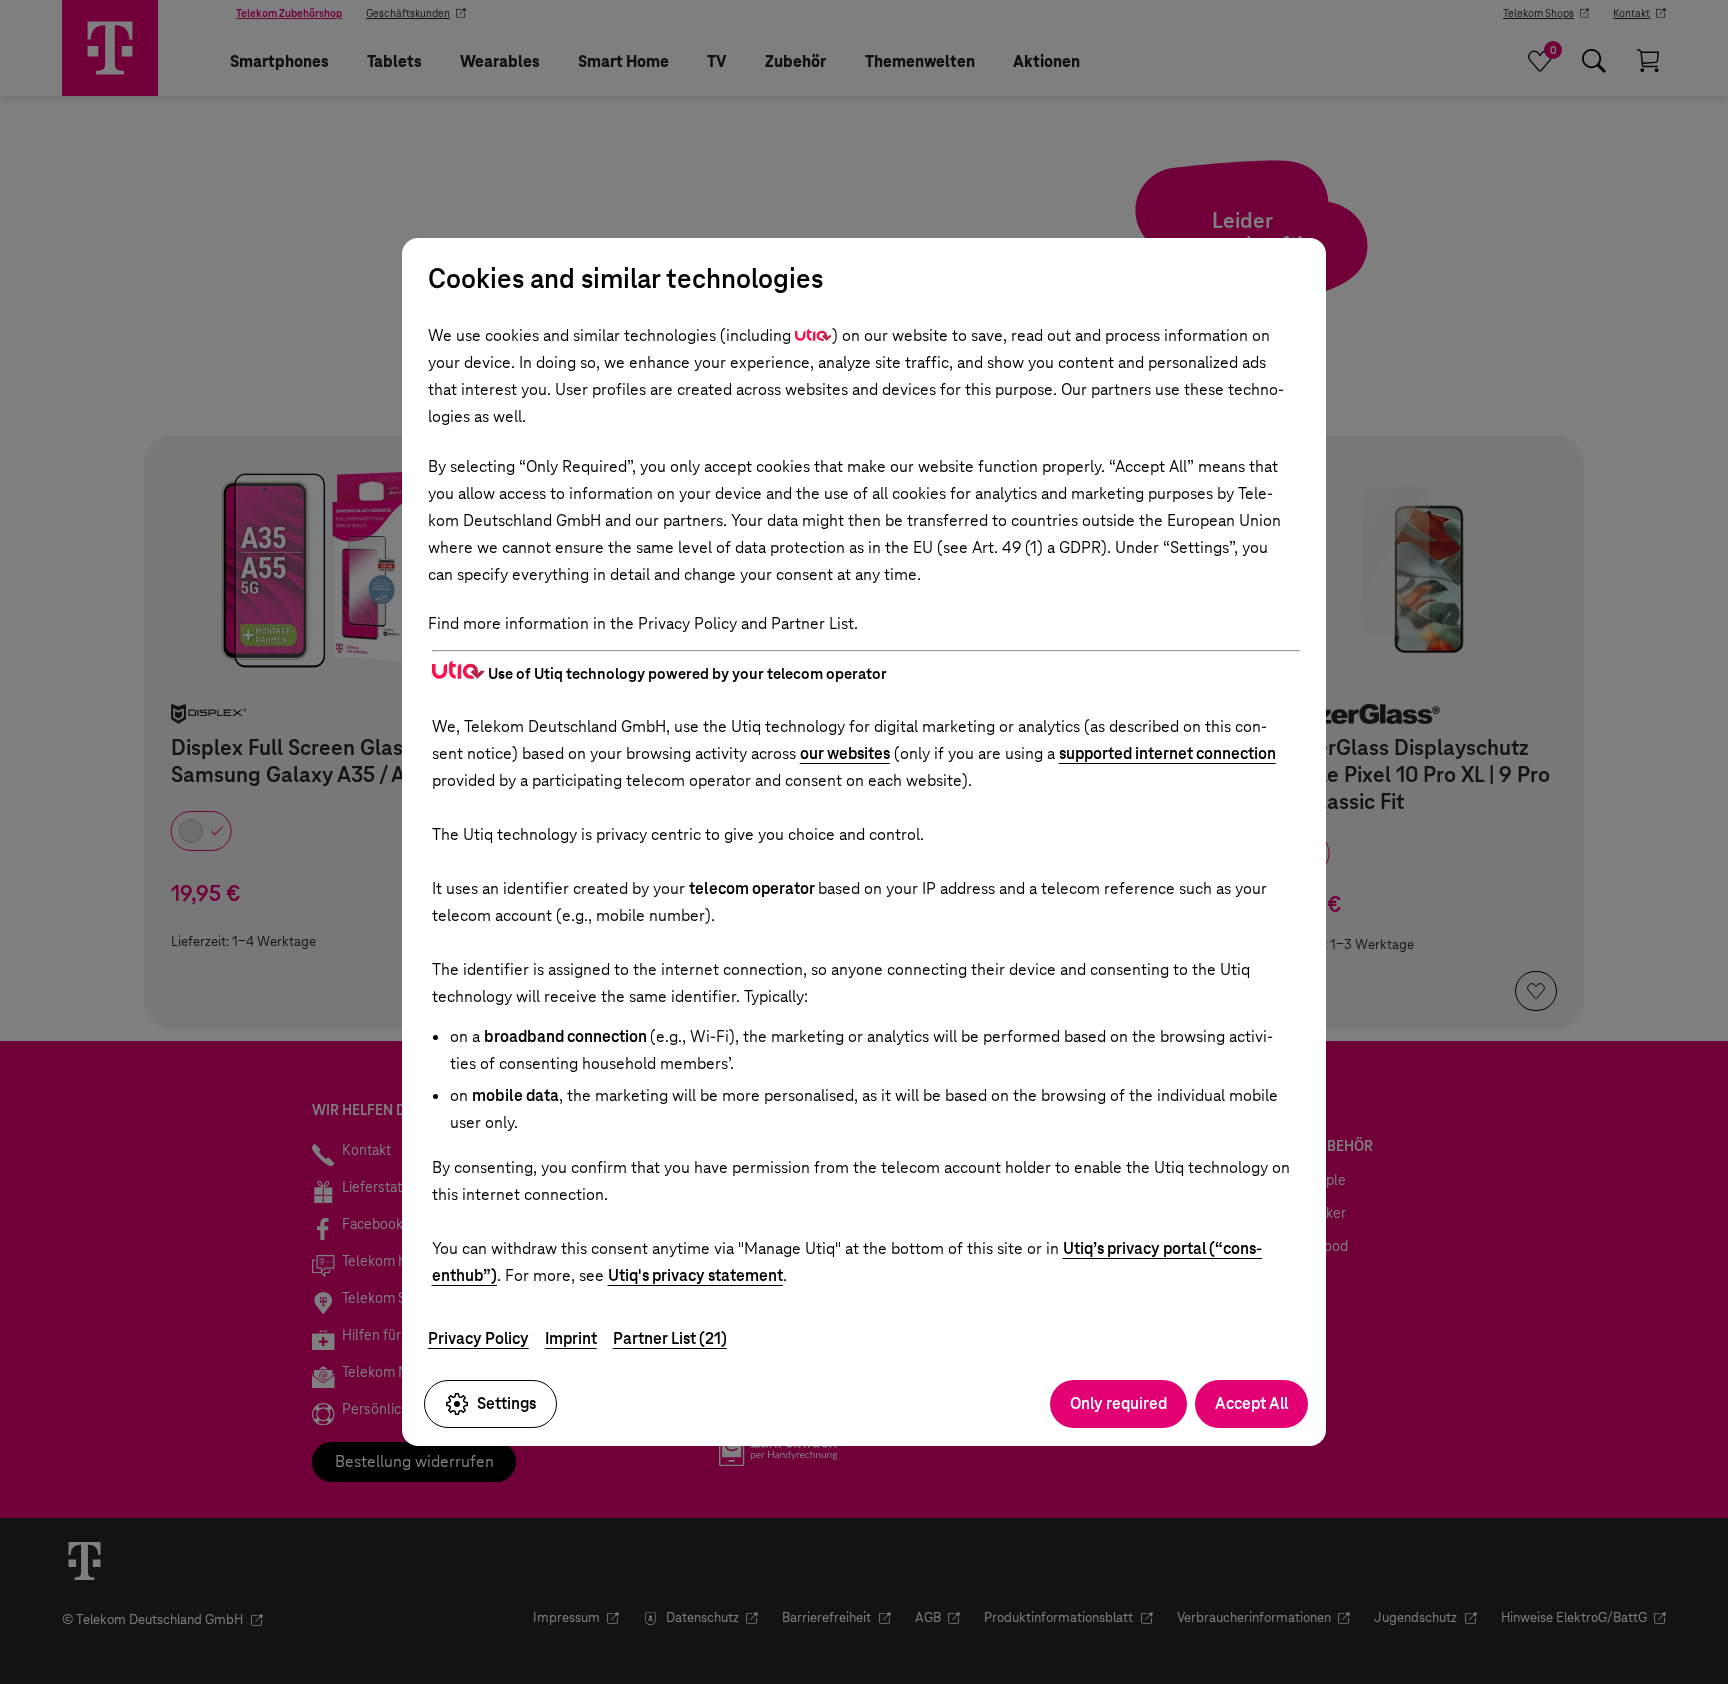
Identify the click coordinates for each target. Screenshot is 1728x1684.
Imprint (571, 1338)
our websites (845, 753)
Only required (1118, 1403)
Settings (506, 1403)
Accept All (1251, 1403)
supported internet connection (1167, 753)
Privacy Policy (478, 1338)
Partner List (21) (670, 1338)
